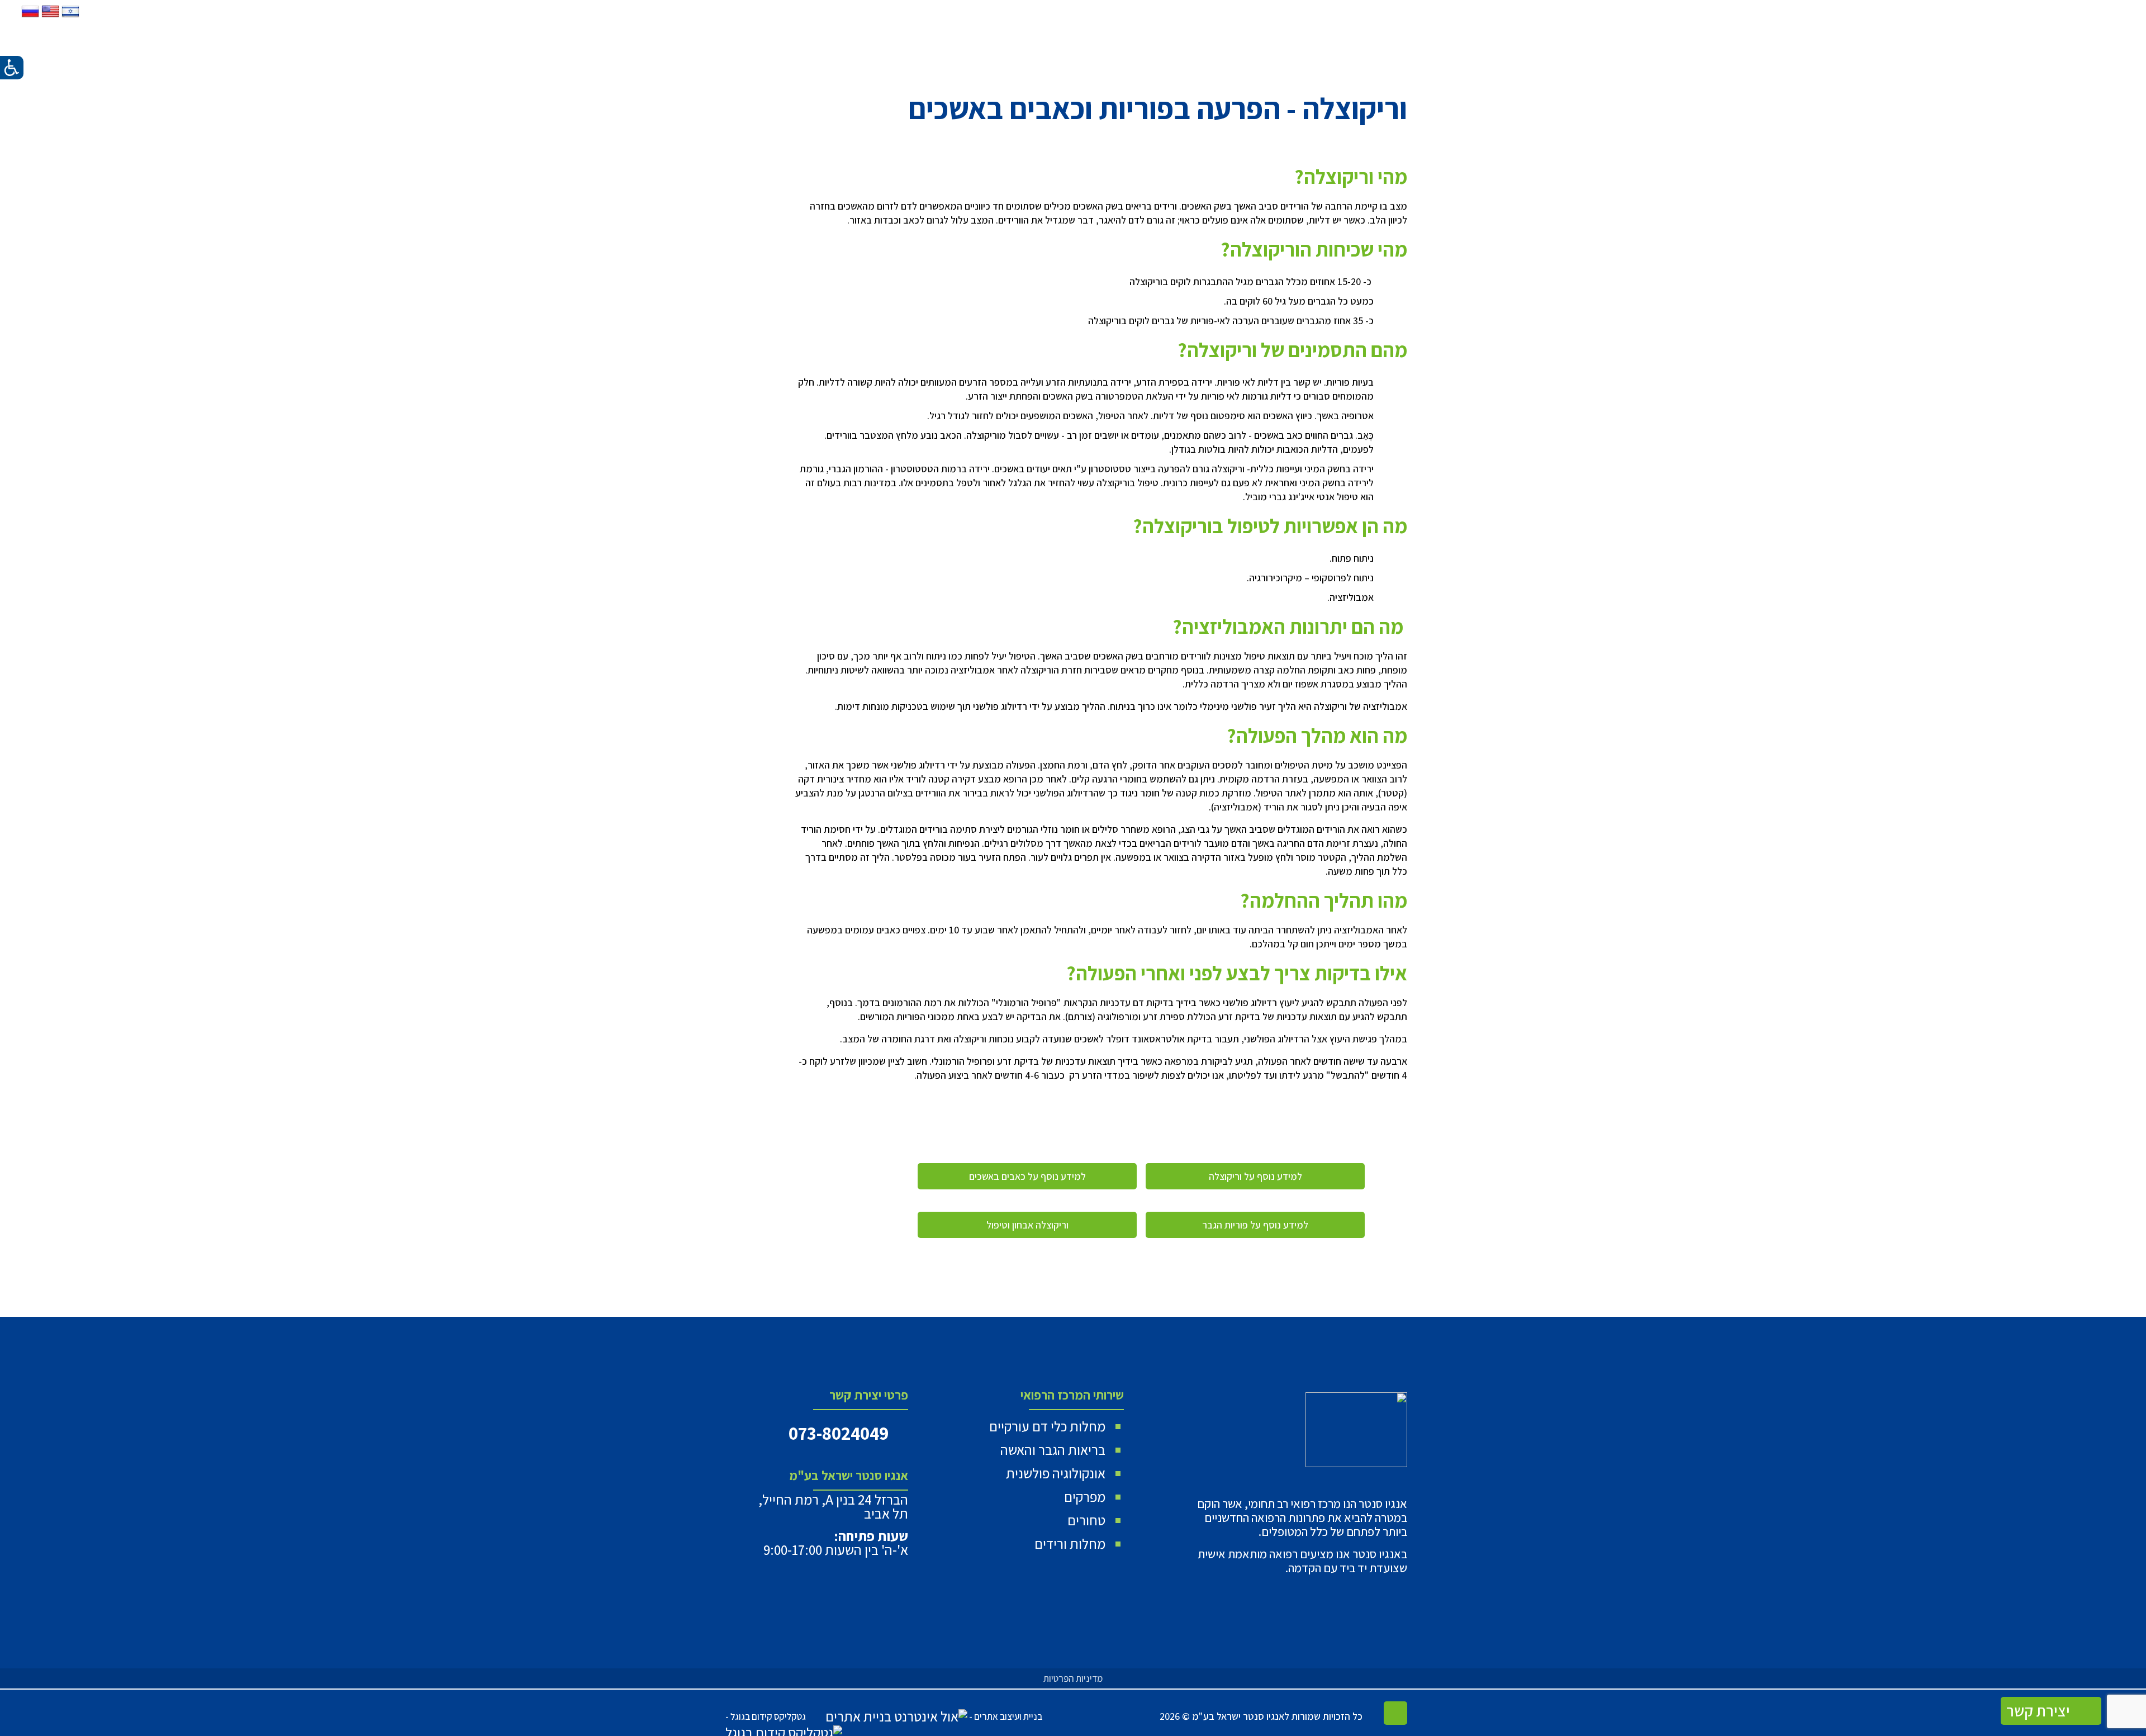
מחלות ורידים (1070, 1543)
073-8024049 (839, 1433)
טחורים (1086, 1520)
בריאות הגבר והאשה (1053, 1450)
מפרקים (1085, 1497)
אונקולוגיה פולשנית (1056, 1473)
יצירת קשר (2040, 1711)
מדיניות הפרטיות (1073, 1678)
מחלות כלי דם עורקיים (1047, 1426)
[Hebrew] (69, 16)
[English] (49, 16)
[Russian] (30, 16)
